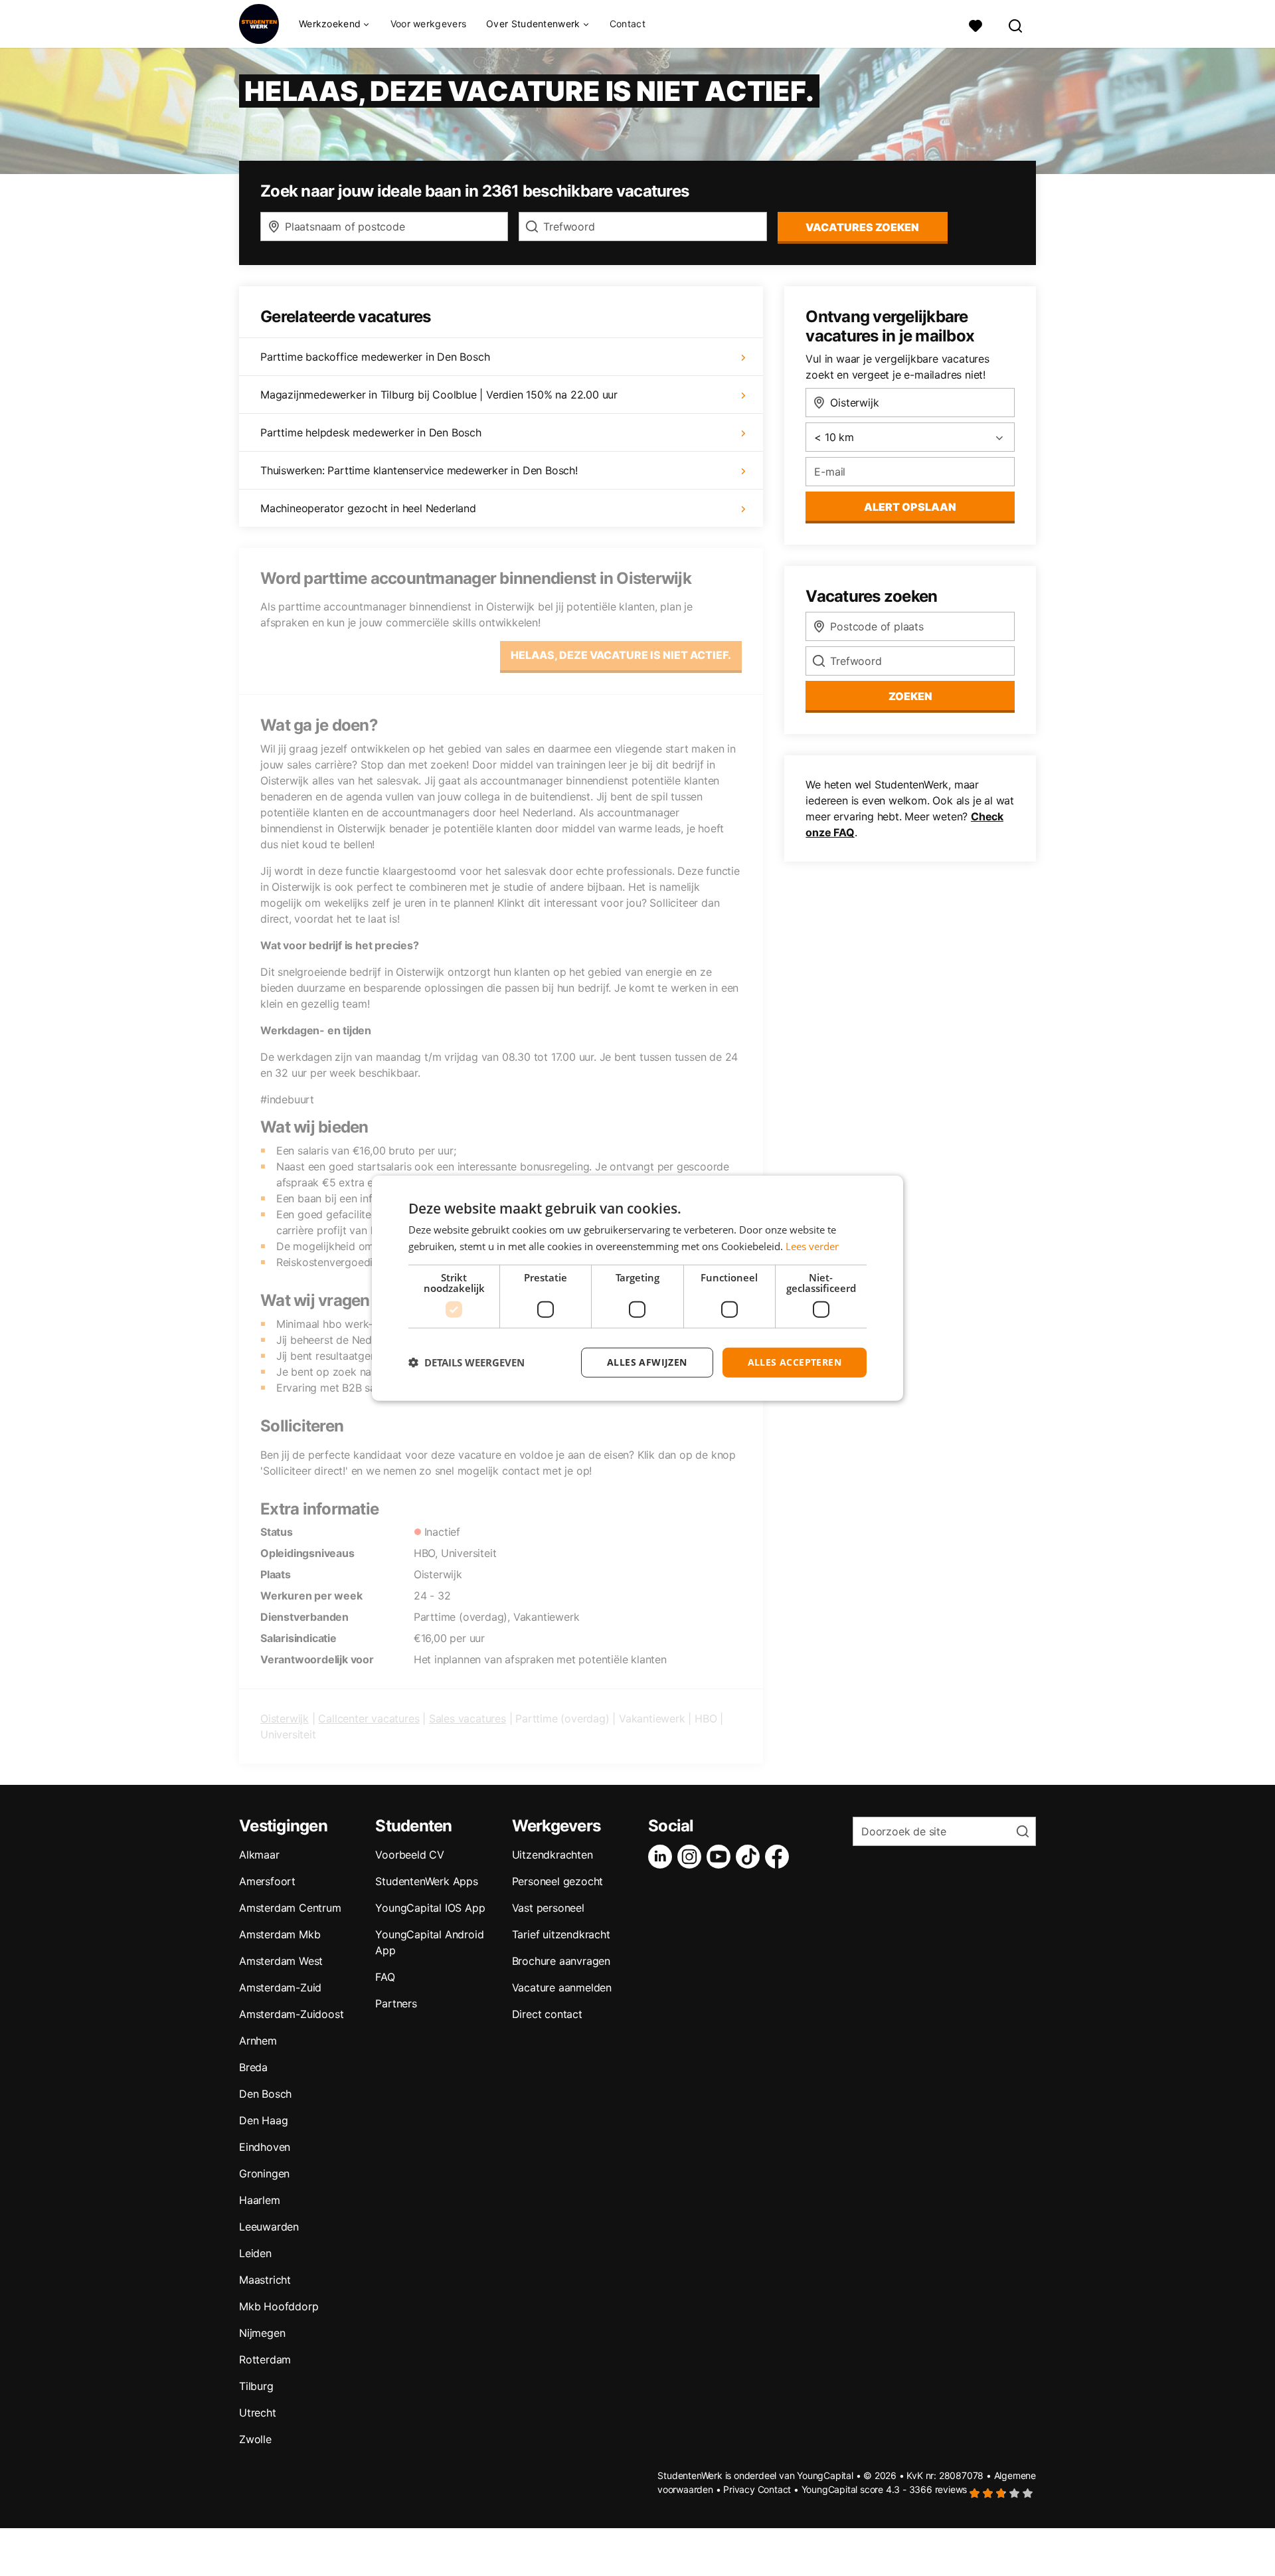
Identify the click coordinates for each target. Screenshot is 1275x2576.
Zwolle (255, 2439)
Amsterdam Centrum (290, 1908)
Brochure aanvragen (561, 1961)
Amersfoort (267, 1881)
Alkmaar (259, 1855)
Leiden (255, 2253)
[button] (467, 1362)
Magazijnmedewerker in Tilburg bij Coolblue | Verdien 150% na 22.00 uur (439, 395)
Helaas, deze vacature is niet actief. (621, 655)
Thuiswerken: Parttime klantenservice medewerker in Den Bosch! (419, 470)
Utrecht (258, 2413)
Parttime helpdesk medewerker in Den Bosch (371, 432)
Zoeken (910, 696)
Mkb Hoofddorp (279, 2306)
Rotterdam (265, 2359)
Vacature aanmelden (562, 1987)
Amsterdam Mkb (280, 1934)
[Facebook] (780, 1857)
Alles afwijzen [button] (647, 1362)
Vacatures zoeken (862, 227)
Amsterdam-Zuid (280, 1987)
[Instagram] (692, 1857)
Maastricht (265, 2280)
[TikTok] (750, 1857)
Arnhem (258, 2041)
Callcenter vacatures (369, 1718)
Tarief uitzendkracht (561, 1934)
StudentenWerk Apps (426, 1881)
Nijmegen (262, 2333)
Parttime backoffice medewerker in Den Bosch (375, 357)
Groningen (264, 2173)
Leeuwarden (269, 2227)
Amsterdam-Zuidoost (291, 2014)
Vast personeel (548, 1908)
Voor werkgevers (429, 24)
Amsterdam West (281, 1961)
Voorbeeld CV (410, 1855)
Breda (253, 2067)
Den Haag (263, 2120)
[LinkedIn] (663, 1857)
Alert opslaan (910, 507)
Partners (396, 2003)
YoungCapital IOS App (430, 1908)
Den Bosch (265, 2094)
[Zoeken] (1016, 24)
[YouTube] (721, 1857)
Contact (628, 24)
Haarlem (260, 2200)
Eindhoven (265, 2147)
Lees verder (812, 1246)
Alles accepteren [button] (795, 1362)
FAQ (385, 1977)
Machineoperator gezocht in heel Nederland (368, 508)
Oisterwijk (285, 1718)
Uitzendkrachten (552, 1855)
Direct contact (547, 2014)
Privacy (739, 2489)
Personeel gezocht (558, 1881)
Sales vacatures (467, 1718)
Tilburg (256, 2386)
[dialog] (637, 1288)
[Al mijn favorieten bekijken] (976, 24)
